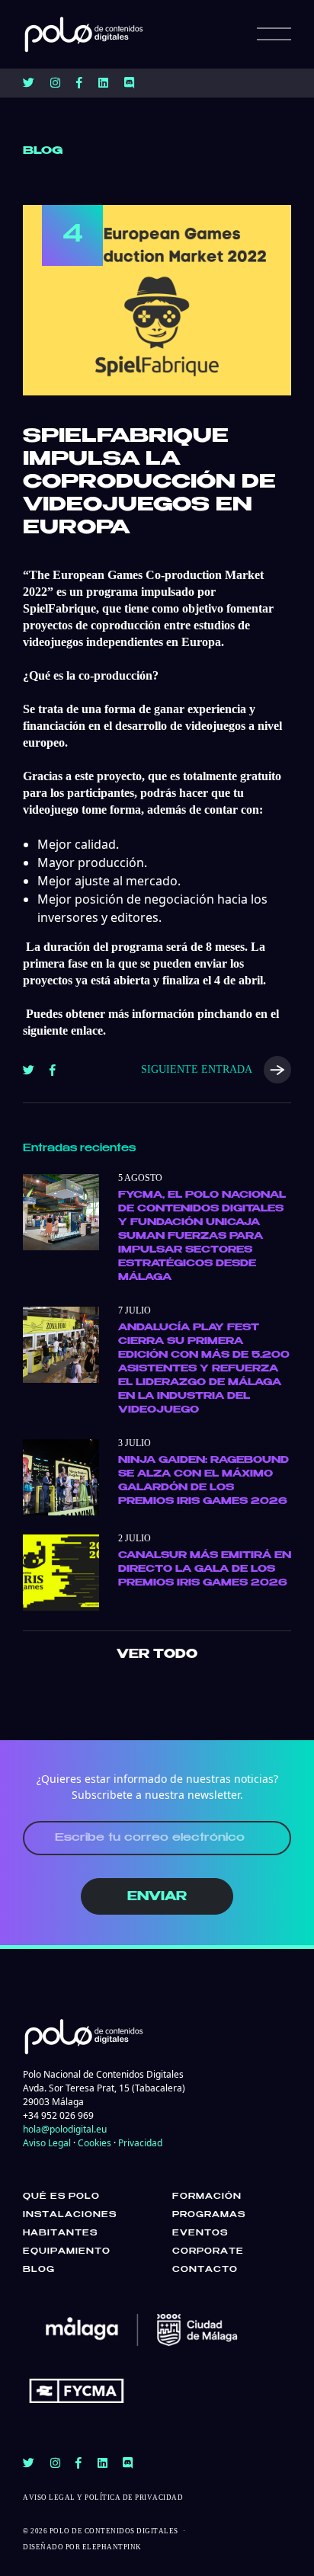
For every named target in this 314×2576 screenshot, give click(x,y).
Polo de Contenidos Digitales (114, 2531)
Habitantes (60, 2233)
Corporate (208, 2251)
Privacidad (140, 2143)
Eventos (200, 2233)
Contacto (205, 2270)
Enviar (157, 1897)
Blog (39, 2270)
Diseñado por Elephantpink (82, 2547)
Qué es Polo (61, 2197)
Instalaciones (70, 2215)
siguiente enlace (63, 1030)
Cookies (95, 2143)
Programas (209, 2215)
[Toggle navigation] (274, 34)
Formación (207, 2197)
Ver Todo (157, 1654)
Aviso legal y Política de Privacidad (103, 2498)
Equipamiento (67, 2251)
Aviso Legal (47, 2143)
